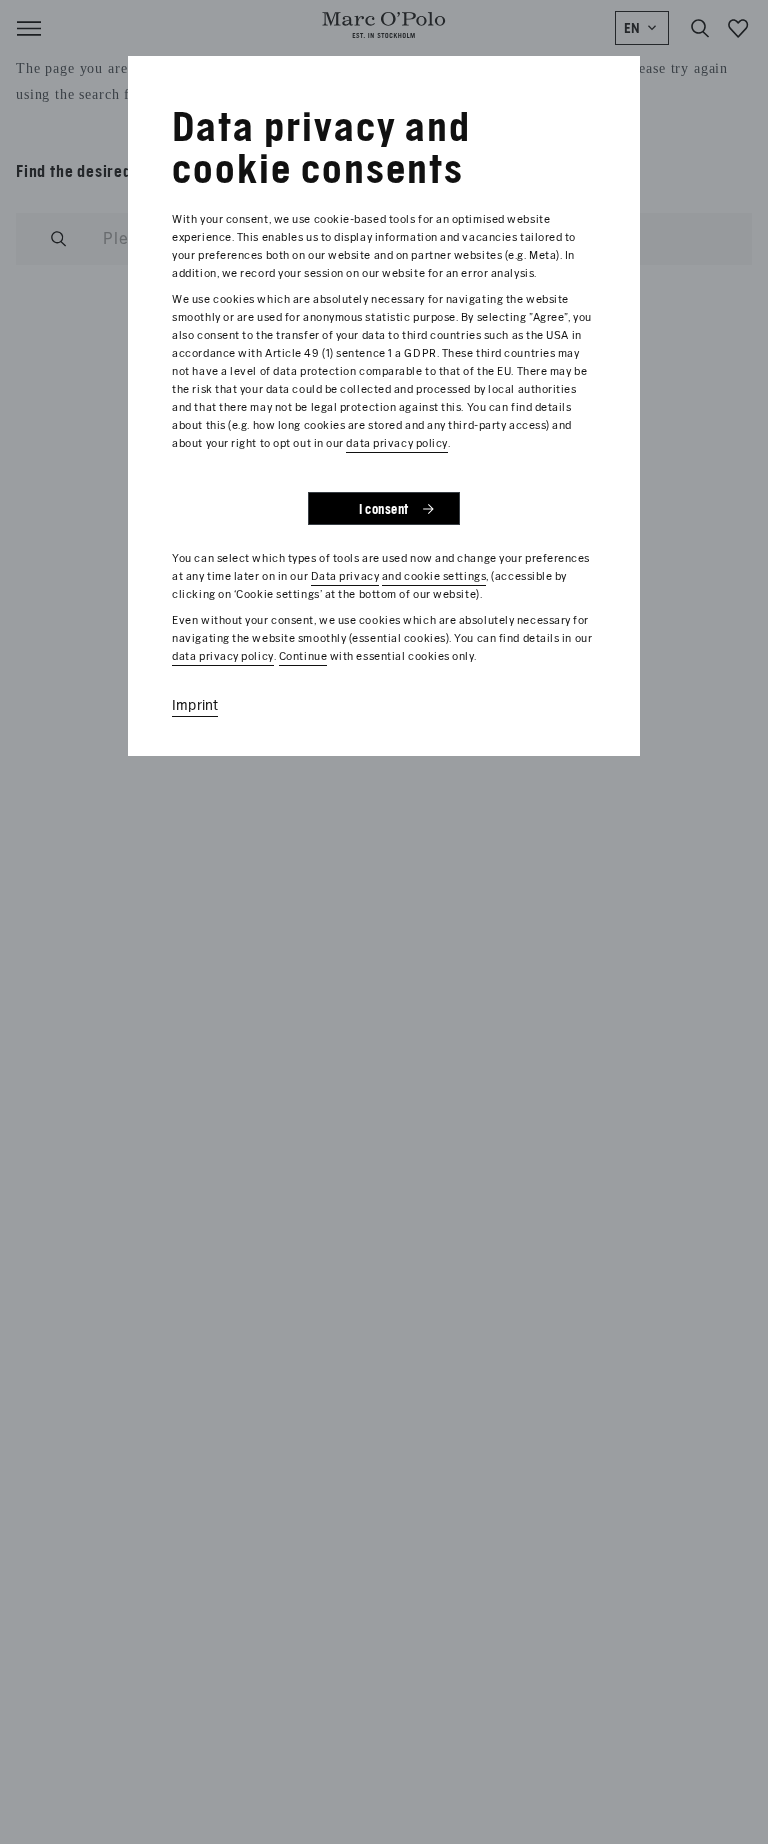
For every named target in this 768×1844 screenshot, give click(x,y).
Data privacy (345, 576)
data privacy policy (396, 443)
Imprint (195, 705)
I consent (384, 509)
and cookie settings (434, 576)
